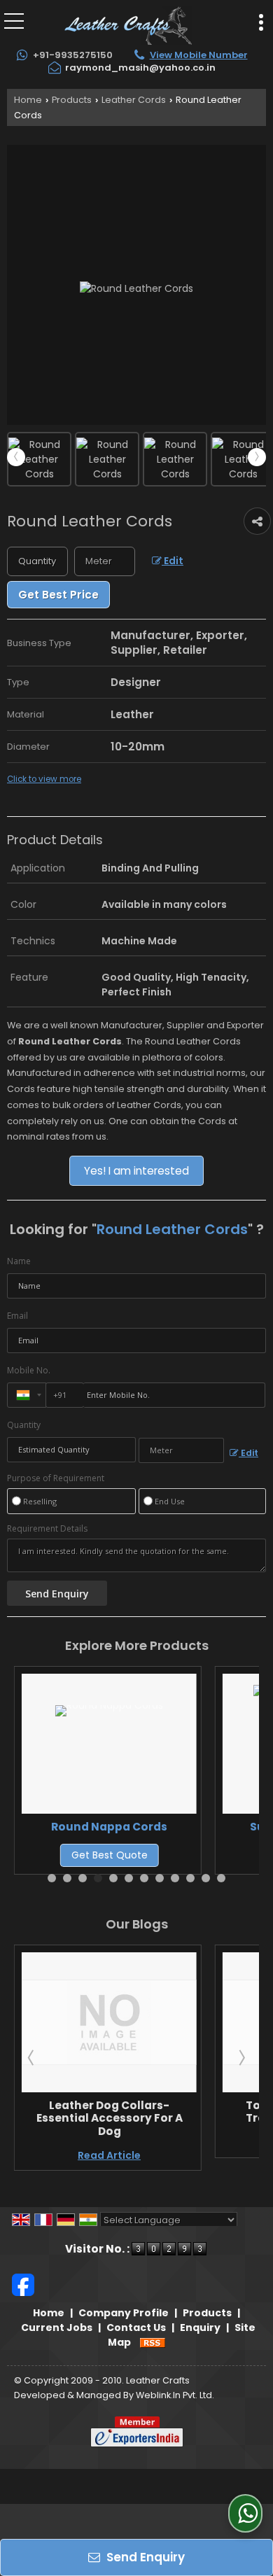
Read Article (220, 2143)
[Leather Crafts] (128, 24)
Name (19, 1261)
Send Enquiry (144, 2557)
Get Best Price (58, 595)
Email (17, 1316)
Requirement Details (47, 1529)
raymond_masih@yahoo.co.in (140, 68)
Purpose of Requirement (56, 1478)
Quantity (24, 1425)
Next (257, 457)
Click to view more (44, 779)
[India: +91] (27, 1395)
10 (190, 1878)
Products (72, 100)
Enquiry (200, 2327)
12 (221, 1878)
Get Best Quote (173, 1855)
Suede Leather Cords (173, 1827)
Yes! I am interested (136, 1171)
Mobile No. (29, 1370)
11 (206, 1878)
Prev (16, 457)
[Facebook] (23, 2284)
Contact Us (136, 2327)
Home (28, 100)
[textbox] (105, 561)
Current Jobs (57, 2327)
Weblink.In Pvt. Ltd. (175, 2395)
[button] (199, 55)
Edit (173, 561)
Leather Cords (134, 100)
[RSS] (153, 2342)
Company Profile (124, 2313)
